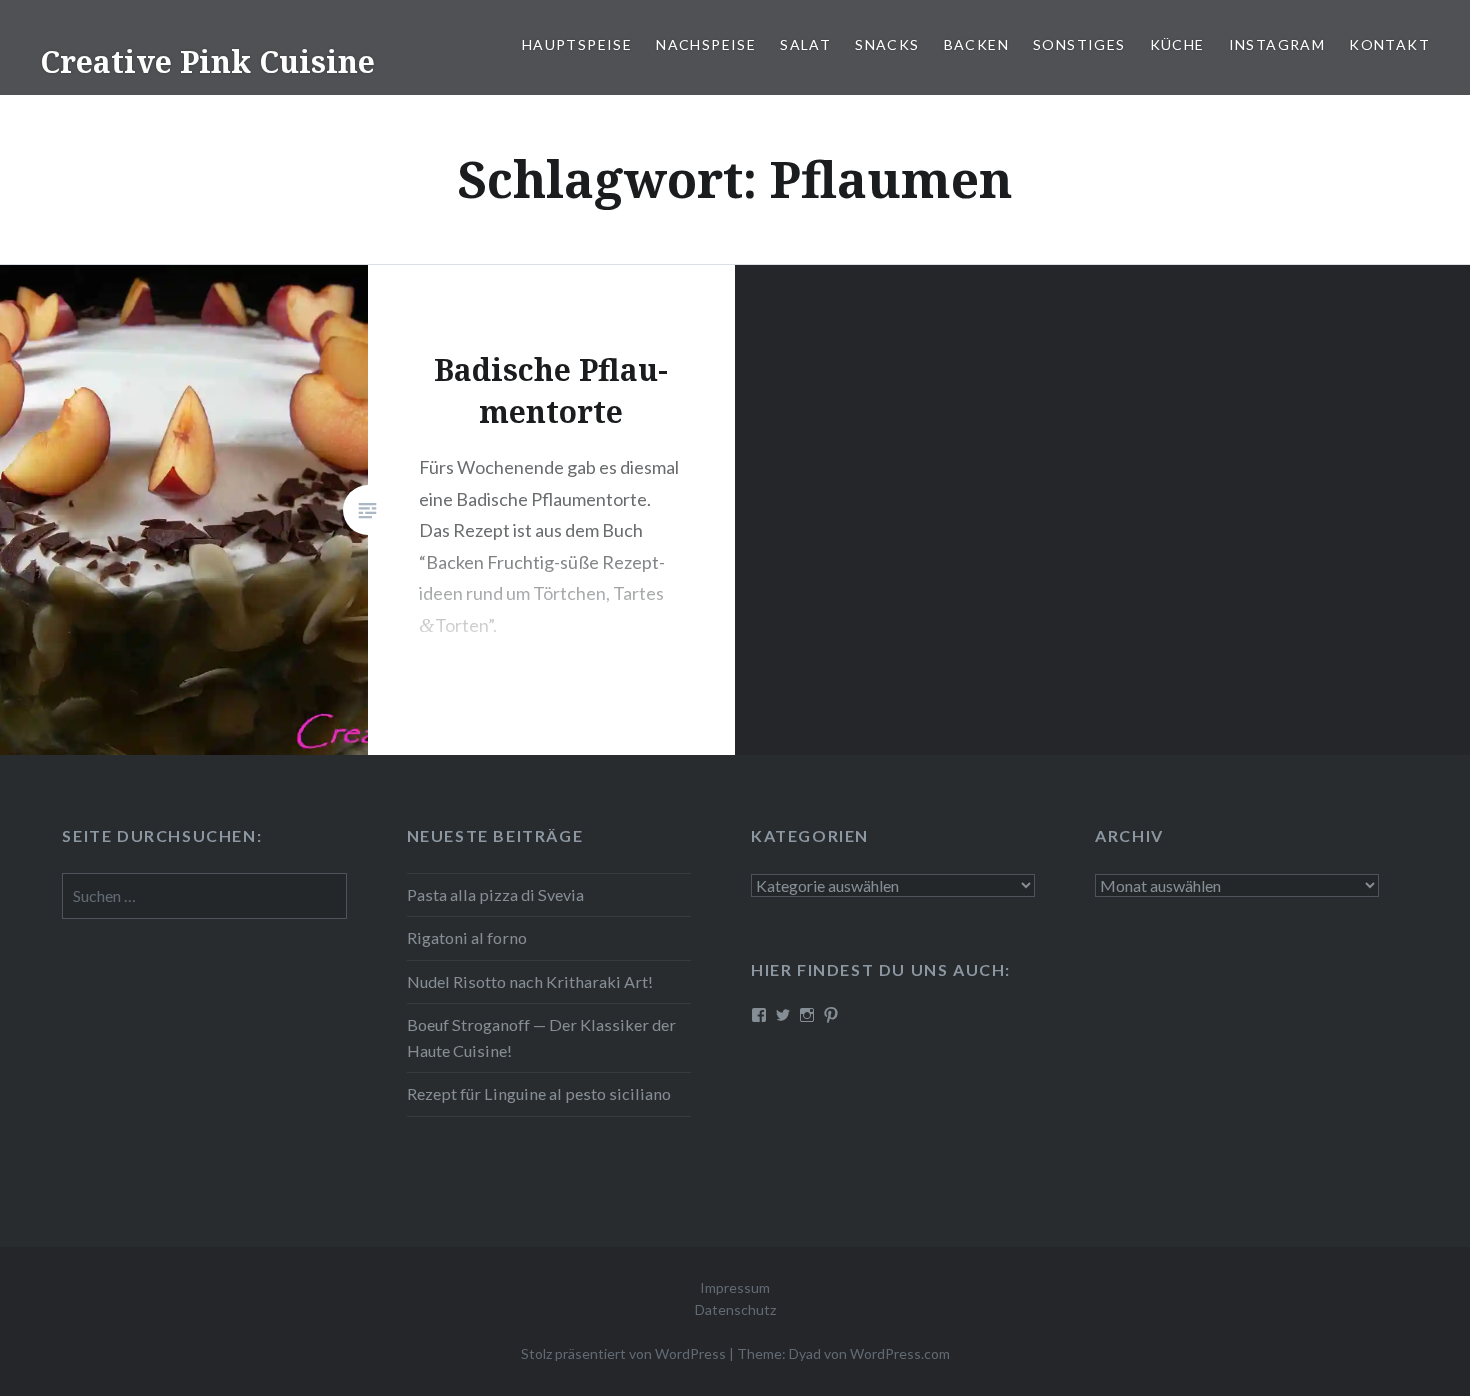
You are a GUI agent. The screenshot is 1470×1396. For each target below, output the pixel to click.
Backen (976, 44)
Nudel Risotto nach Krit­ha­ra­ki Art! (530, 981)
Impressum (735, 1287)
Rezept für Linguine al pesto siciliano (539, 1093)
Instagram (1277, 44)
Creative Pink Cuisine (207, 61)
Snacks (887, 44)
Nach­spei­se (706, 44)
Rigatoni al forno (467, 937)
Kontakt (1389, 44)
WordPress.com (900, 1353)
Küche (1177, 44)
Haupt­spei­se (577, 44)
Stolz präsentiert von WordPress (623, 1353)
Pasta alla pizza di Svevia (495, 894)
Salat (805, 44)
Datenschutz (735, 1309)
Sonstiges (1079, 44)
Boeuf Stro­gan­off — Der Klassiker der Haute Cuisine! (541, 1037)
